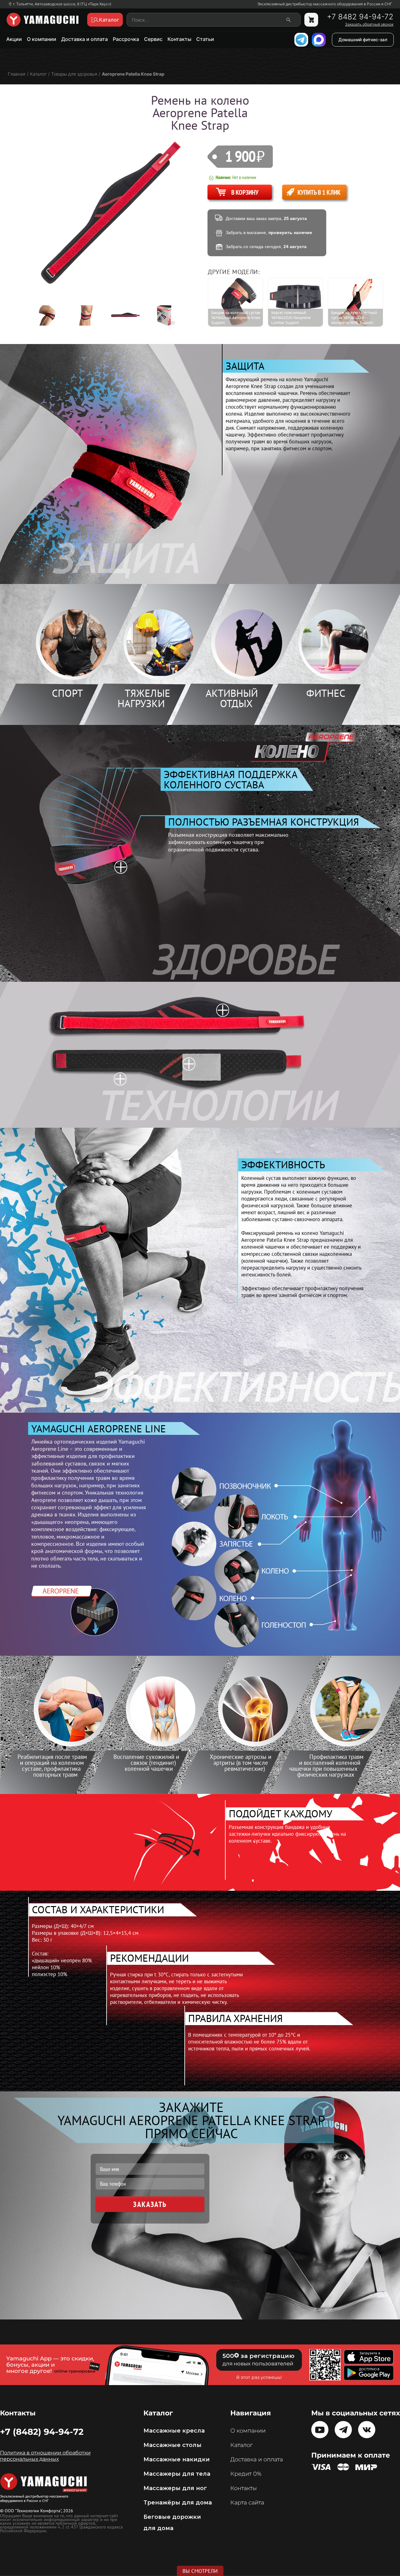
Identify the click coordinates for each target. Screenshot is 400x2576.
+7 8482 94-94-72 (360, 17)
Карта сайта (247, 2503)
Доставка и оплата (85, 39)
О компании (42, 39)
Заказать (150, 2204)
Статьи (205, 39)
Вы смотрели (200, 2571)
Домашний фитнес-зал (363, 40)
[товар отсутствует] (311, 20)
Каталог (241, 2445)
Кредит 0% (246, 2474)
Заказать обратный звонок (369, 24)
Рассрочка (126, 39)
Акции (14, 39)
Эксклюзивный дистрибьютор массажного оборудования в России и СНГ (325, 4)
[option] (52, 315)
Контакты (179, 39)
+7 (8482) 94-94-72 (42, 2432)
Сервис (153, 39)
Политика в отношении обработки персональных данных (45, 2456)
